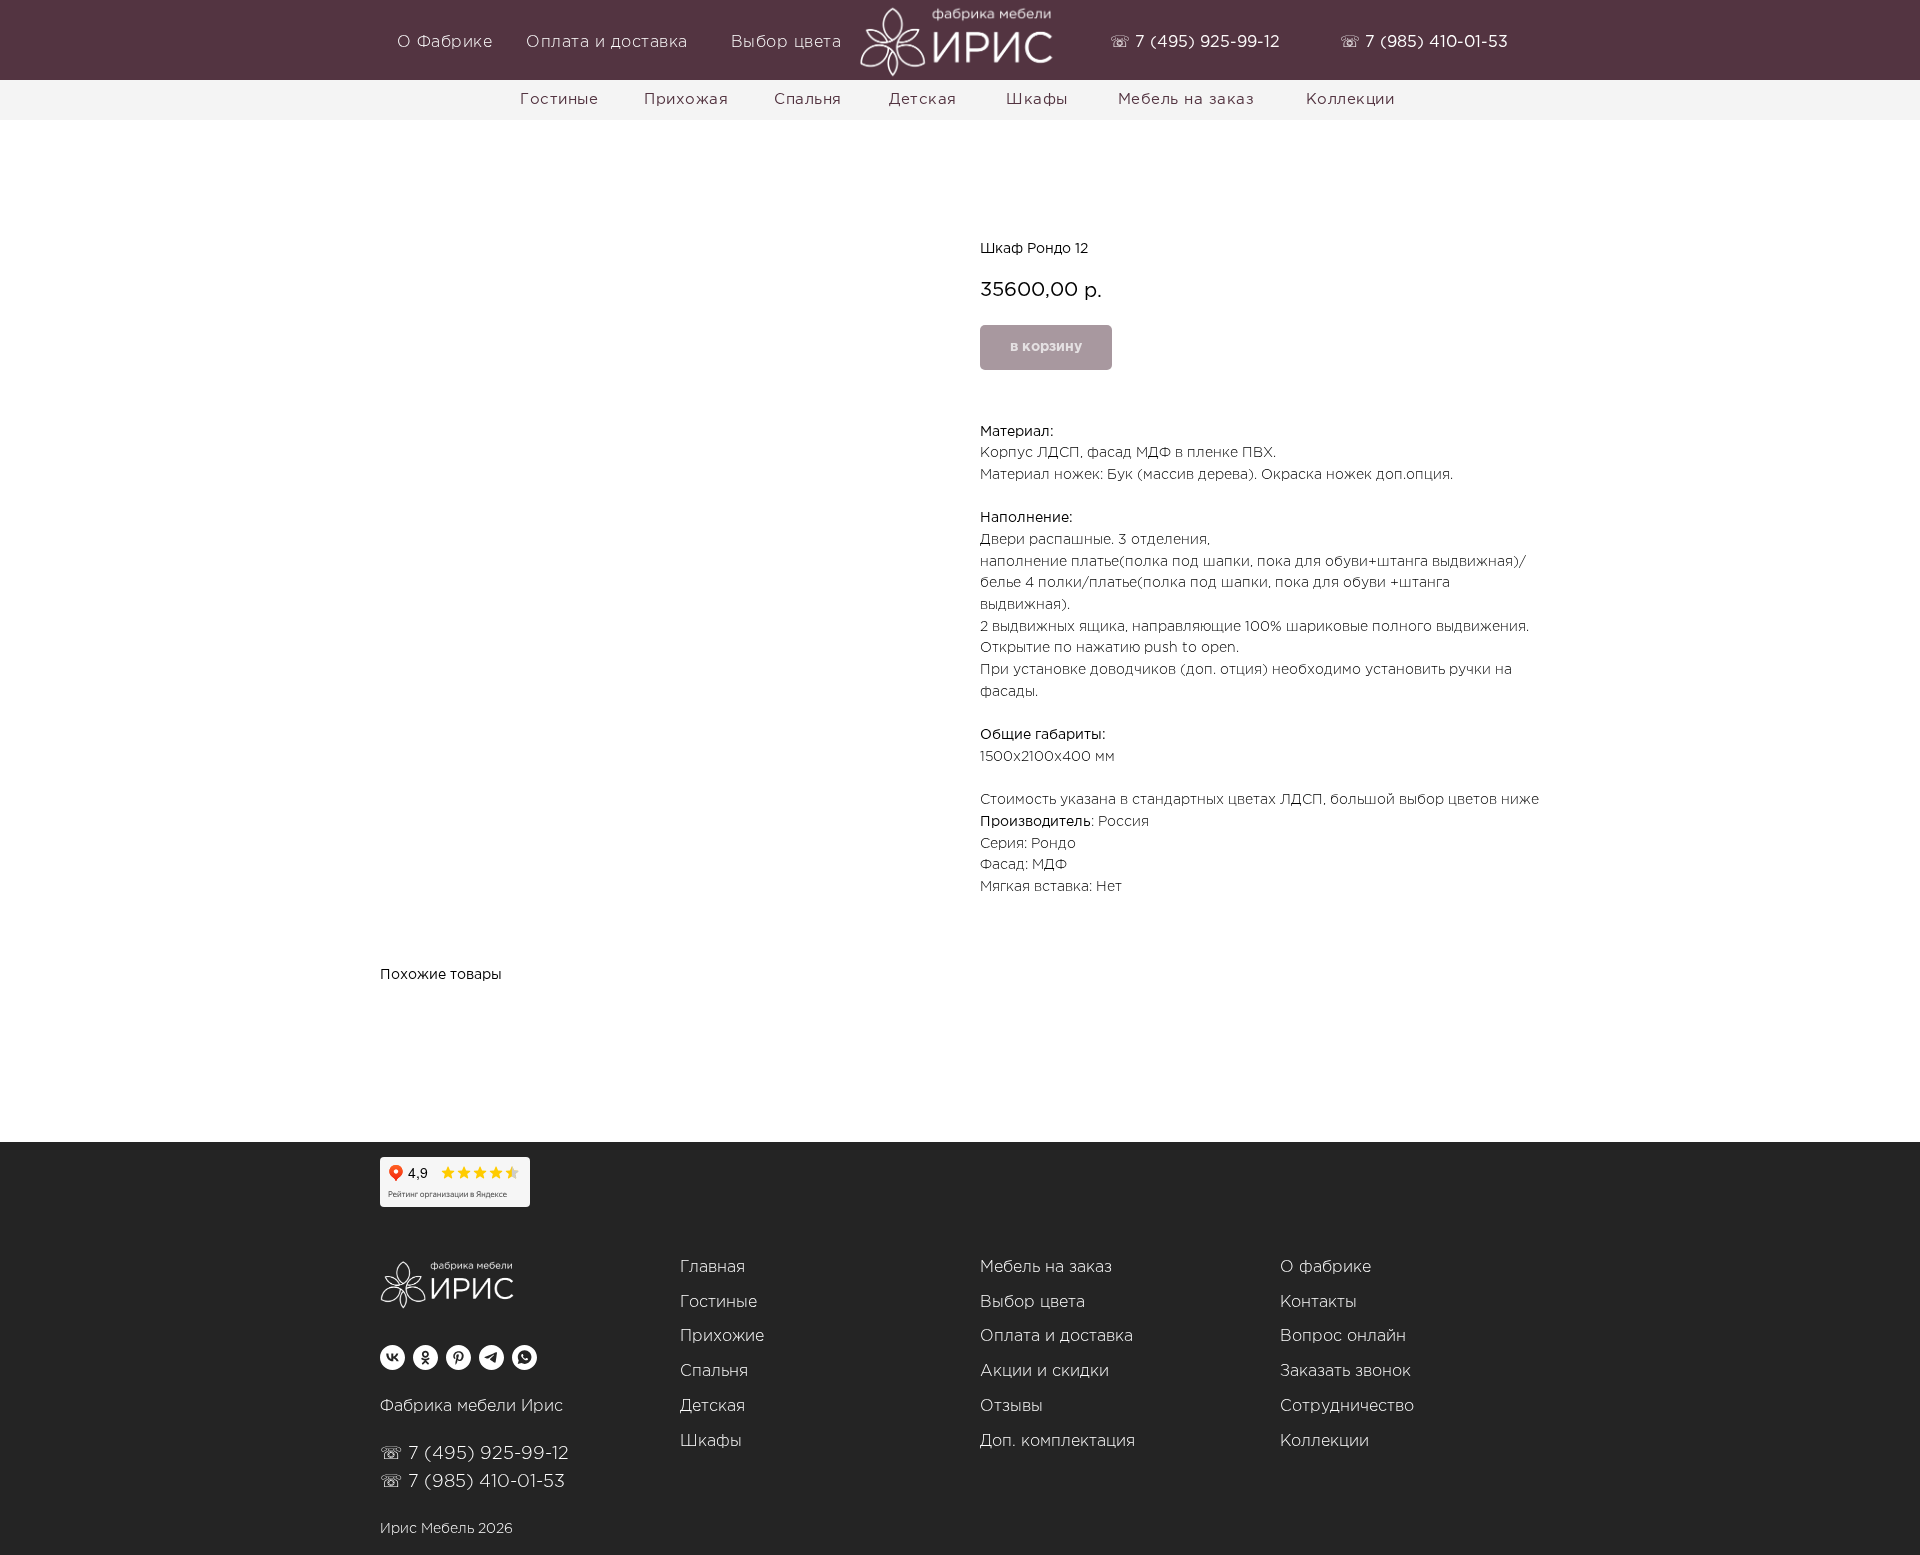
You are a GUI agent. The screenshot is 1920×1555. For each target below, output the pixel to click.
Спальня (714, 1371)
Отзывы (1011, 1406)
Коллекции (1324, 1441)
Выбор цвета (1032, 1302)
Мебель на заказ (1046, 1267)
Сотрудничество (1347, 1406)
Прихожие (722, 1336)
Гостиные (718, 1302)
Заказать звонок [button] (1345, 1371)
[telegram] (491, 1357)
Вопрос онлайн (1343, 1336)
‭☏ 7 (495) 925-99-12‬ (1195, 42)
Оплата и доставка (1056, 1336)
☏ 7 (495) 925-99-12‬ (474, 1454)
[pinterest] (458, 1357)
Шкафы (711, 1441)
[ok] (425, 1357)
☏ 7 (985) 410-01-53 (472, 1482)
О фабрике (1325, 1267)
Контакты (1318, 1302)
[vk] (392, 1357)
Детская (712, 1406)
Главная (712, 1267)
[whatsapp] (524, 1357)
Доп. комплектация (1057, 1441)
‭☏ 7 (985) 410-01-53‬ (1424, 42)
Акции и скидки (1044, 1371)
